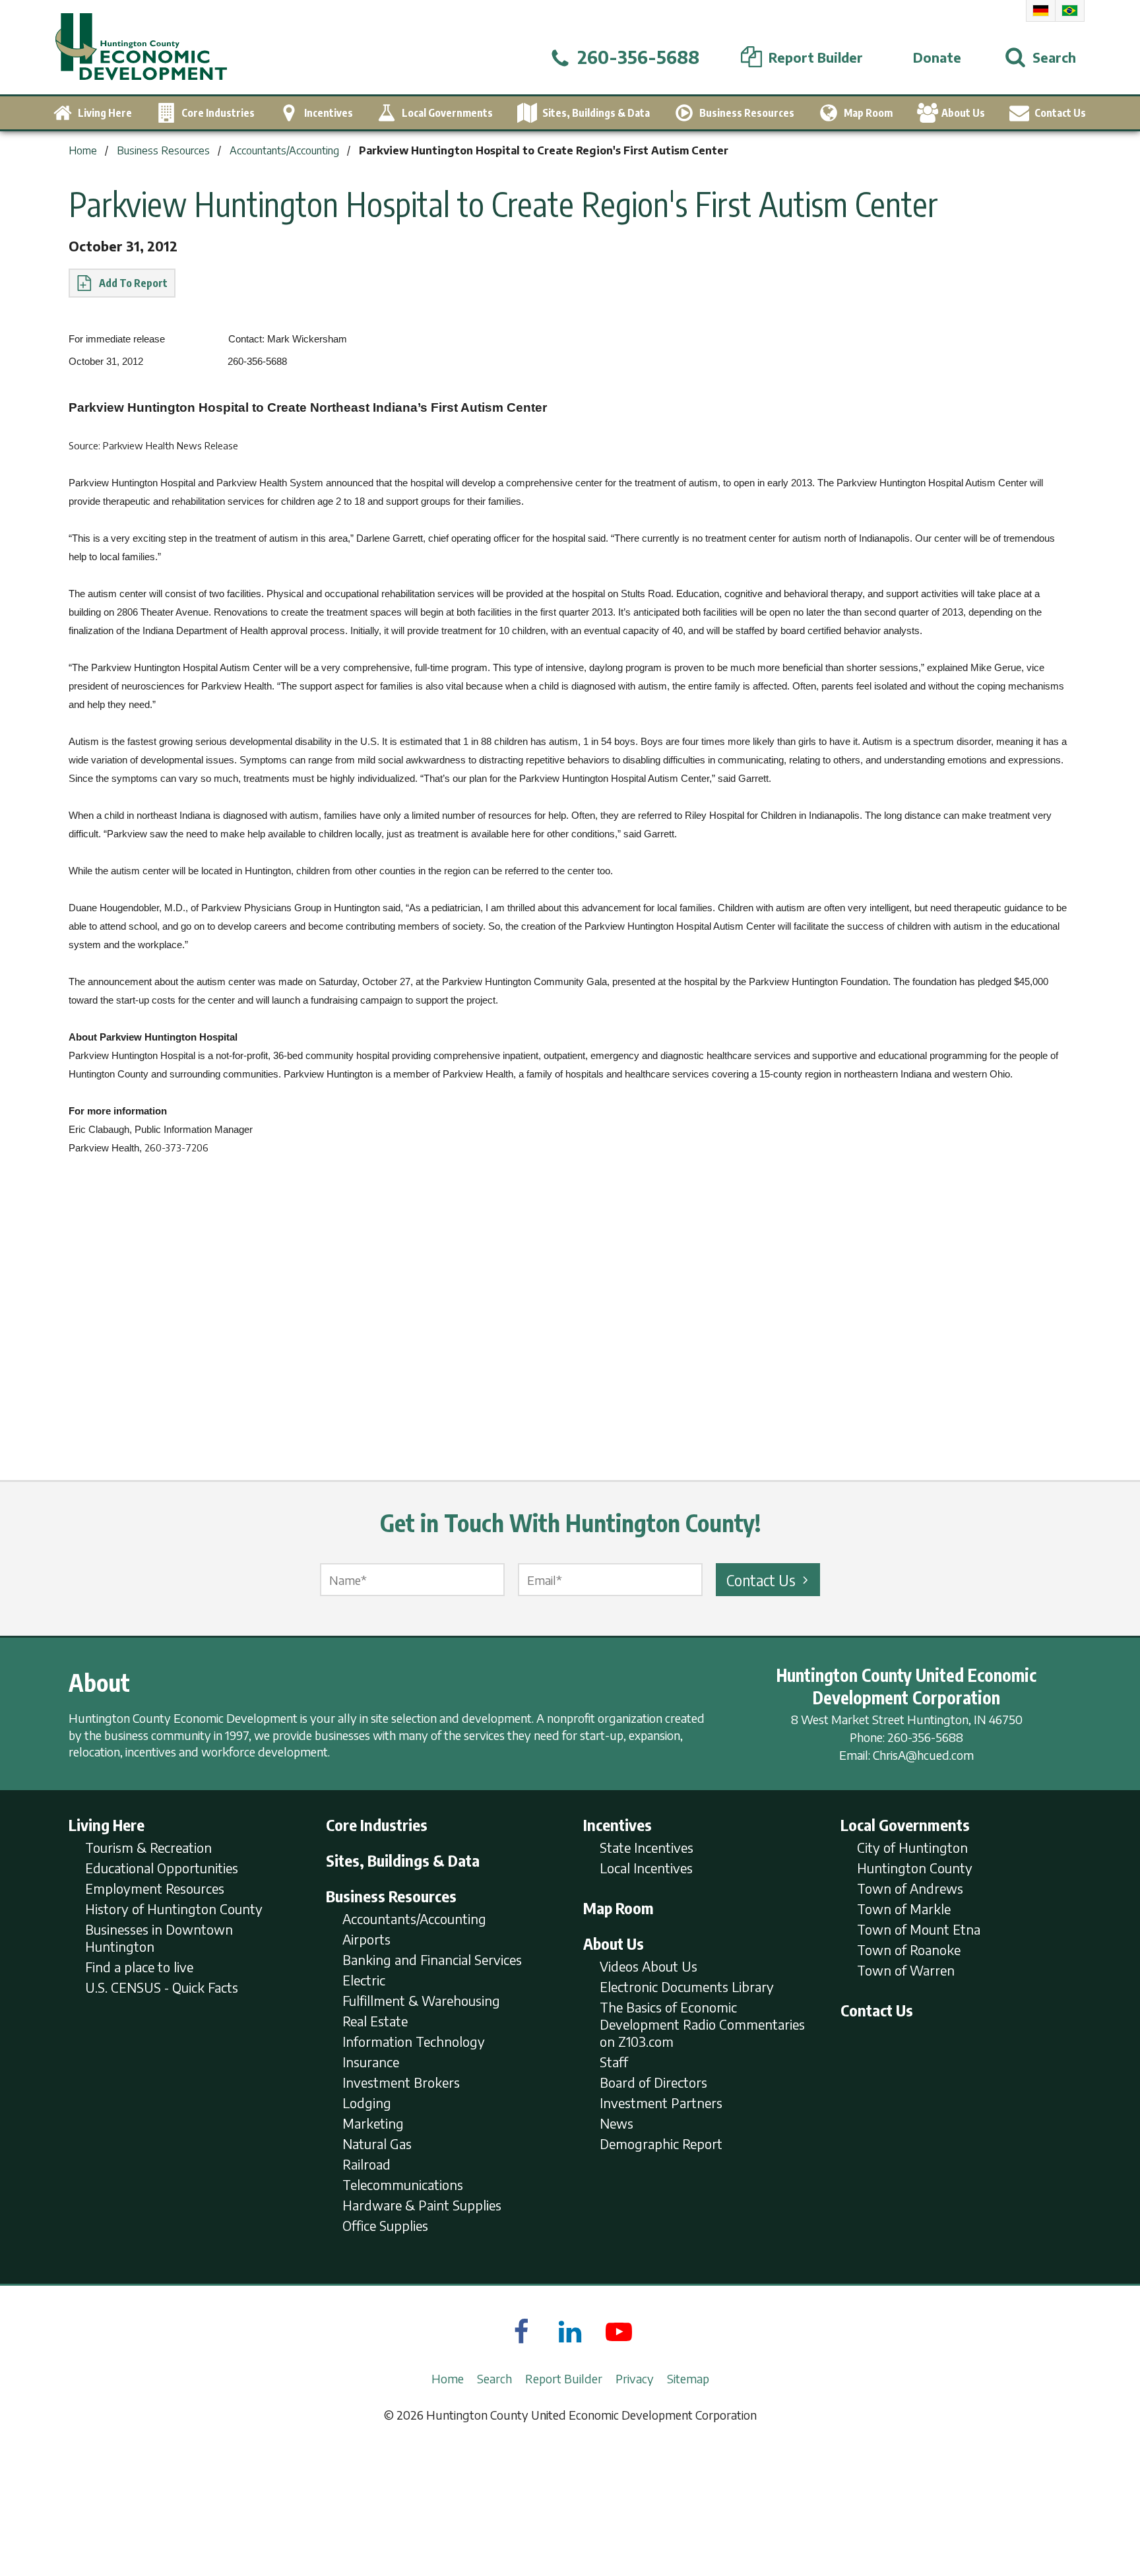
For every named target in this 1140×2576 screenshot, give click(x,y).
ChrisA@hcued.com (923, 1755)
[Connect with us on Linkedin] (570, 2331)
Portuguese (1070, 11)
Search (494, 2378)
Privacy (635, 2378)
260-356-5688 (925, 1737)
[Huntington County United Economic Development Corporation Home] (141, 47)
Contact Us (761, 1580)
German (1041, 11)
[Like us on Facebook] (521, 2331)
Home (448, 2378)
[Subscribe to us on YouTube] (619, 2331)
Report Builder (564, 2378)
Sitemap (688, 2378)
